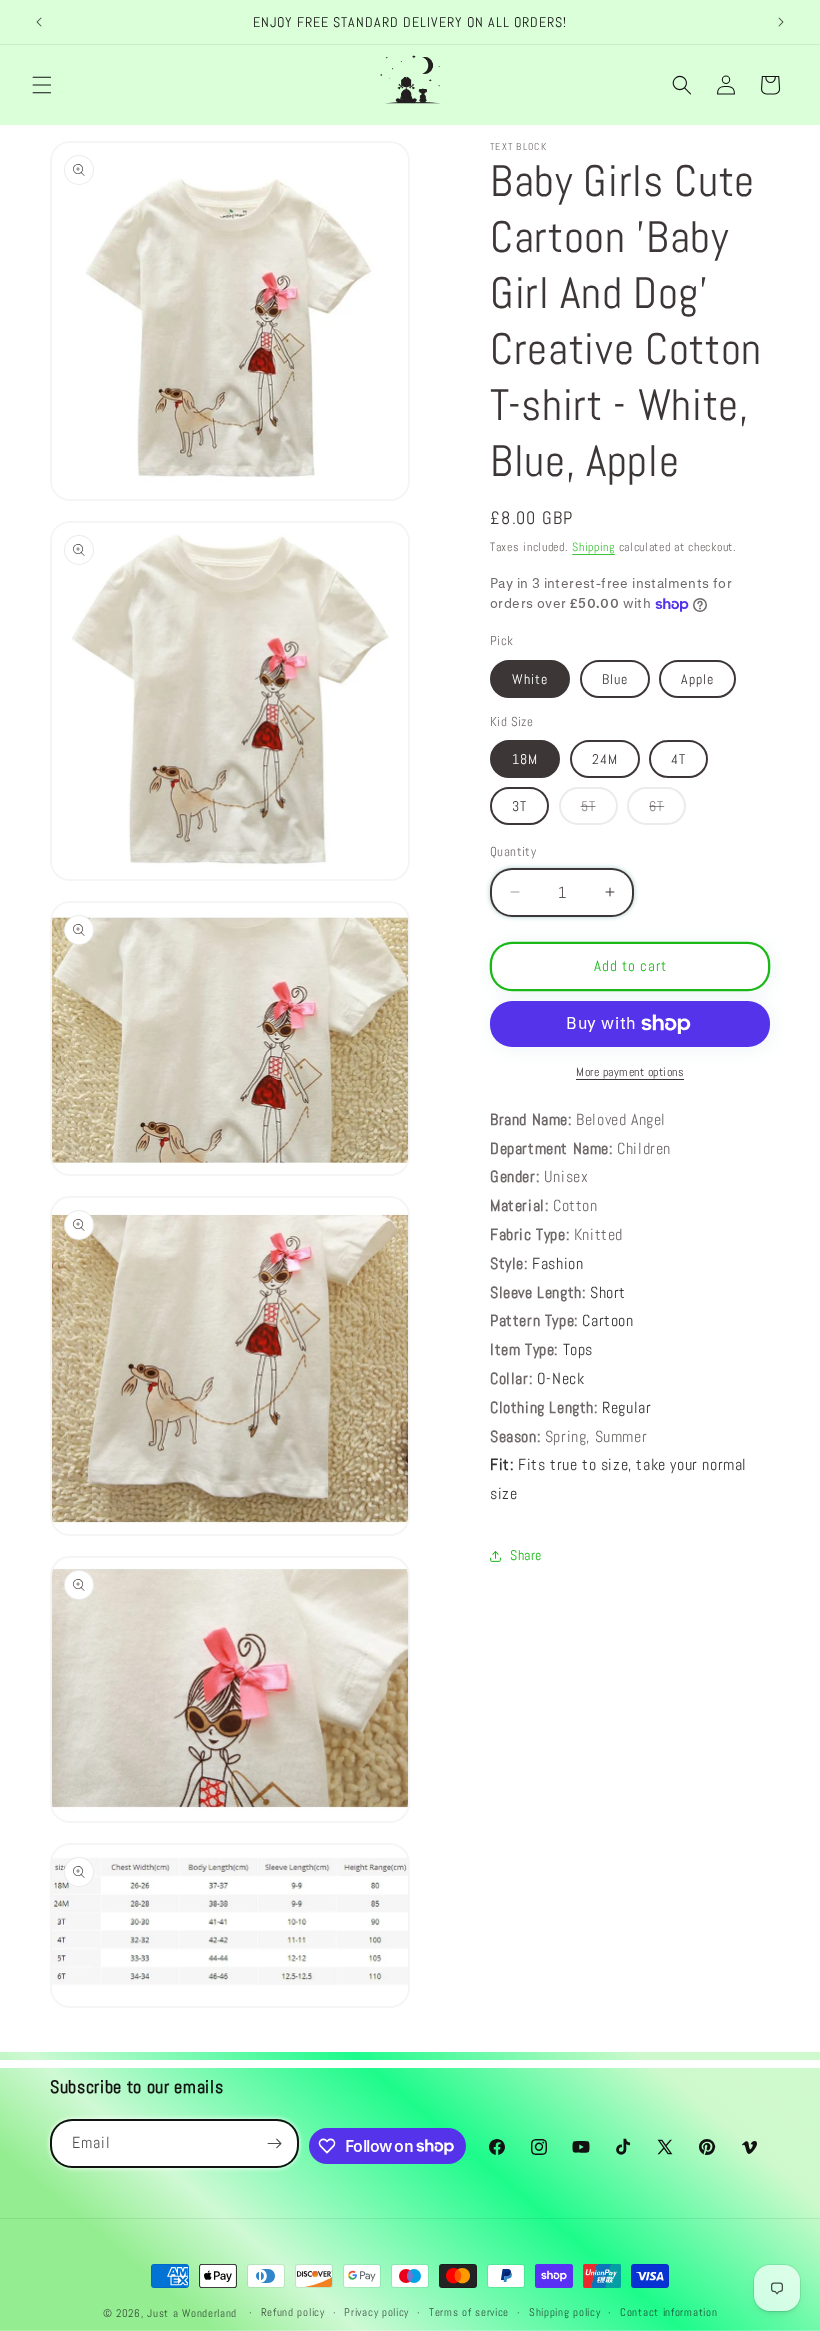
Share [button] (526, 1555)
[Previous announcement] (39, 22)
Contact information (668, 2312)
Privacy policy (376, 2312)
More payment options (630, 1072)
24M (605, 759)
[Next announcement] (781, 22)
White (530, 679)
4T (678, 759)
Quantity (513, 851)
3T (519, 806)
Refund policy (293, 2312)
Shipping (593, 547)
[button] (42, 85)
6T (667, 810)
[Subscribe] (275, 2143)
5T (599, 810)
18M (525, 759)
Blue (615, 679)
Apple (697, 679)
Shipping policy (565, 2312)
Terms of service (469, 2312)
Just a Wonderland (192, 2313)
